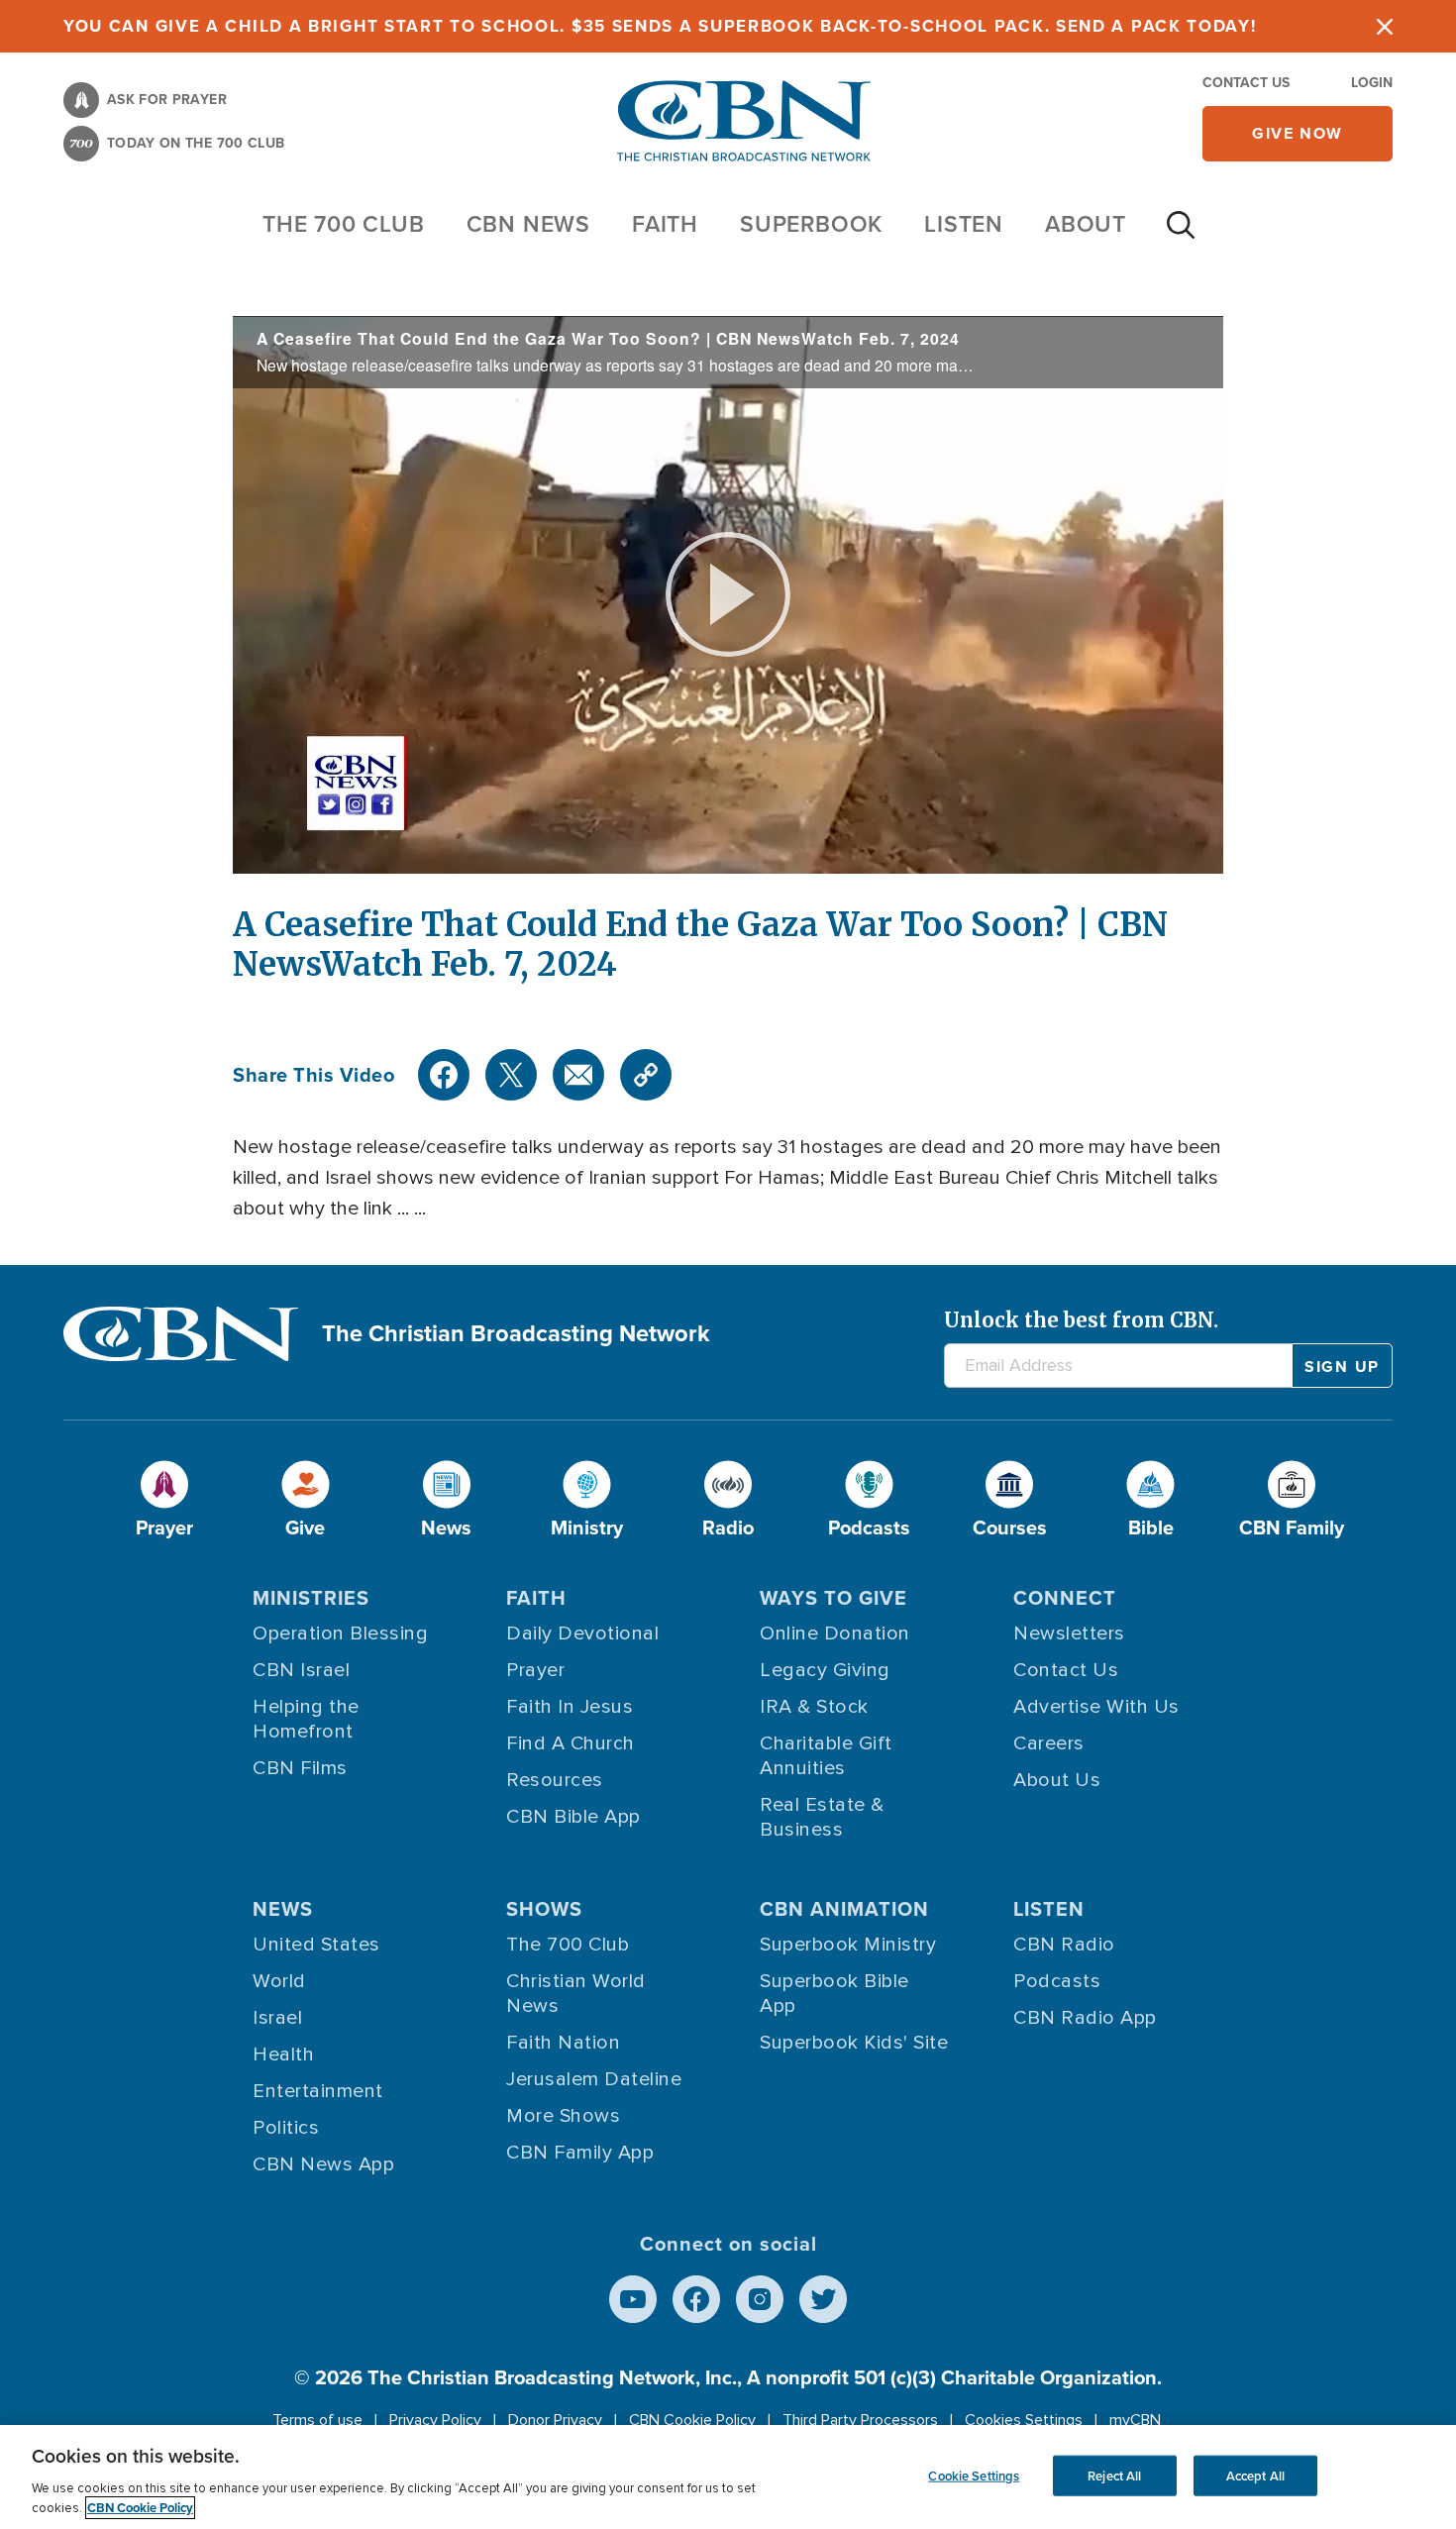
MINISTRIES (311, 1598)
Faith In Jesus (570, 1707)
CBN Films (300, 1768)
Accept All (1255, 2475)
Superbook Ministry (848, 1945)
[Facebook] (444, 1075)
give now (1298, 133)
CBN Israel (301, 1670)
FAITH (665, 224)
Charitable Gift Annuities (826, 1756)
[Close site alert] (1385, 26)
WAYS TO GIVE (833, 1598)
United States (316, 1945)
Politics (286, 2128)
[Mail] (578, 1075)
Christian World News (576, 1994)
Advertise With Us (1096, 1707)
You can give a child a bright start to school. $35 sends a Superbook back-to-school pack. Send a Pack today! (660, 26)
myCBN (1135, 2420)
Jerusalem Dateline (594, 2079)
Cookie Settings (974, 2475)
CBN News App (323, 2164)
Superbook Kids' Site (854, 2043)
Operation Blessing (340, 1633)
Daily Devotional (582, 1633)
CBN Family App (580, 2153)
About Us (1057, 1780)
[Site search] (1181, 235)
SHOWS (544, 1909)
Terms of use (317, 2420)
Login (1372, 83)
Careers (1049, 1743)
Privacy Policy (435, 2420)
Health (283, 2055)
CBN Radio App (1085, 2018)
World (279, 1981)
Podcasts (1057, 1981)
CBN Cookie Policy (692, 2420)
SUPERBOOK (811, 224)
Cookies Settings (1024, 2420)
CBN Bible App (573, 1817)
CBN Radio (1064, 1945)
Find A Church (571, 1743)
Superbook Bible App (834, 1994)
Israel (277, 2018)
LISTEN (964, 224)
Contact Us (1246, 83)
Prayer (535, 1670)
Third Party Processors (860, 2420)
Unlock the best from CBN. (1081, 1320)
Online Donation (835, 1633)
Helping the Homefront (306, 1719)
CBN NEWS (528, 224)
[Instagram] (760, 2299)
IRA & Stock (814, 1707)
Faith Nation (563, 2043)
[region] (728, 2477)
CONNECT (1065, 1598)
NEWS (283, 1909)
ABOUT (1086, 224)
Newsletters (1069, 1633)
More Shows (563, 2116)
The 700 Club (344, 224)
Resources (555, 1780)
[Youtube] (633, 2299)
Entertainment (318, 2091)
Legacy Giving (825, 1670)
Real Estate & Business (822, 1817)
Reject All (1114, 2475)
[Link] (646, 1075)
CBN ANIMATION (844, 1909)
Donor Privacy (555, 2420)
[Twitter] (511, 1075)
